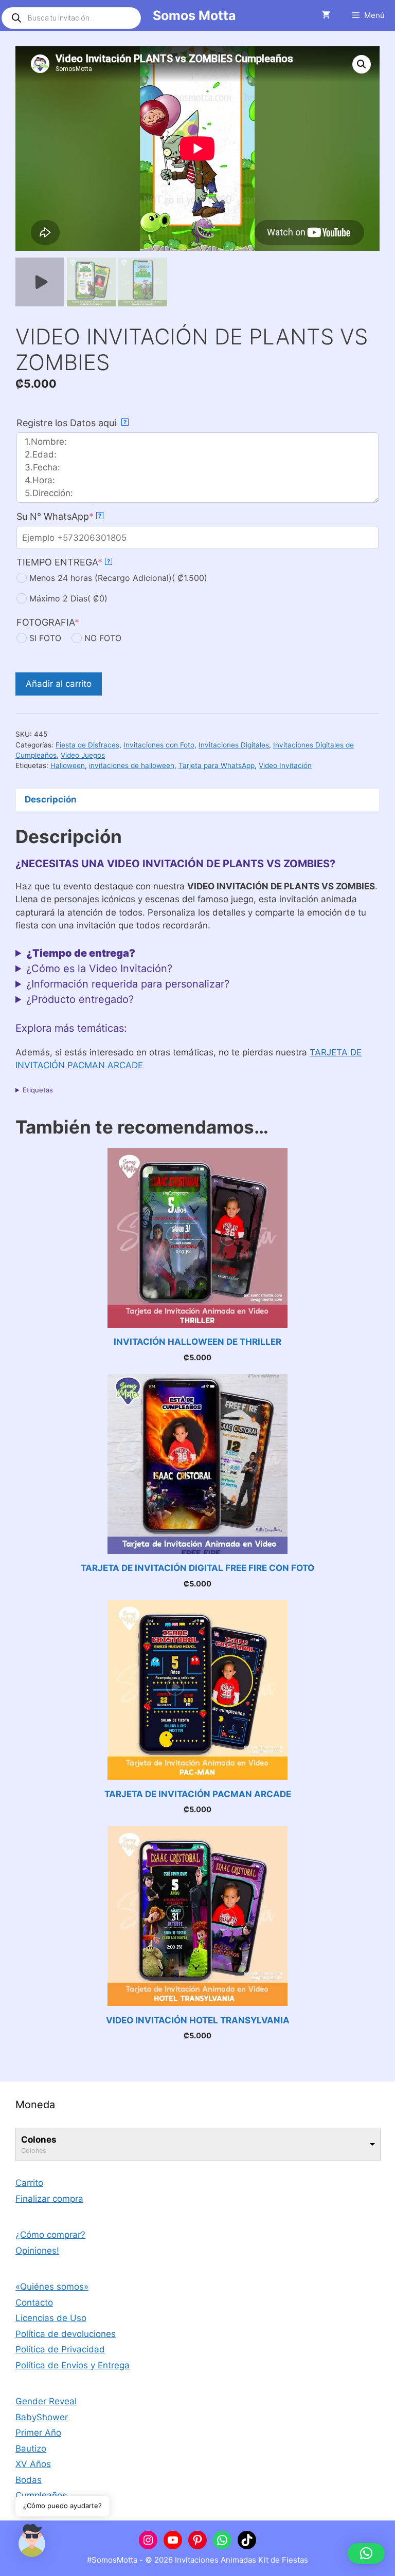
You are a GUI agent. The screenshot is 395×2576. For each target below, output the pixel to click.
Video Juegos (83, 755)
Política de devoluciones (66, 2334)
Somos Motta (194, 15)
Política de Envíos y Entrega (73, 2365)
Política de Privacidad (60, 2349)
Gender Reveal (46, 2401)
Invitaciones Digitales (234, 745)
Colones (39, 2140)
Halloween (68, 765)
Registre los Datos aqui (71, 423)
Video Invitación (285, 765)
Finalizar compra (49, 2199)
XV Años (33, 2464)
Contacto (34, 2303)
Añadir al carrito (59, 684)
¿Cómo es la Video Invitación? (99, 969)
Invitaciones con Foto (159, 745)
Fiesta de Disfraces (87, 745)
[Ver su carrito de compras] (326, 15)
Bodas (29, 2480)
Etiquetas (38, 1090)
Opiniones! (37, 2251)
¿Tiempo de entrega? (81, 953)
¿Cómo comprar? (50, 2235)
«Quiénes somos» (52, 2287)
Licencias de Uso (51, 2318)
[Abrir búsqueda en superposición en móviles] (71, 18)
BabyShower (42, 2417)
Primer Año (38, 2433)
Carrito (29, 2183)
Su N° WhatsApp (59, 516)
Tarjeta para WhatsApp (217, 765)
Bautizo (31, 2449)
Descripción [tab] (51, 799)
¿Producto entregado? (80, 999)
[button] (362, 64)
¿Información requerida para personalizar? (128, 984)
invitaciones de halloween (132, 765)
